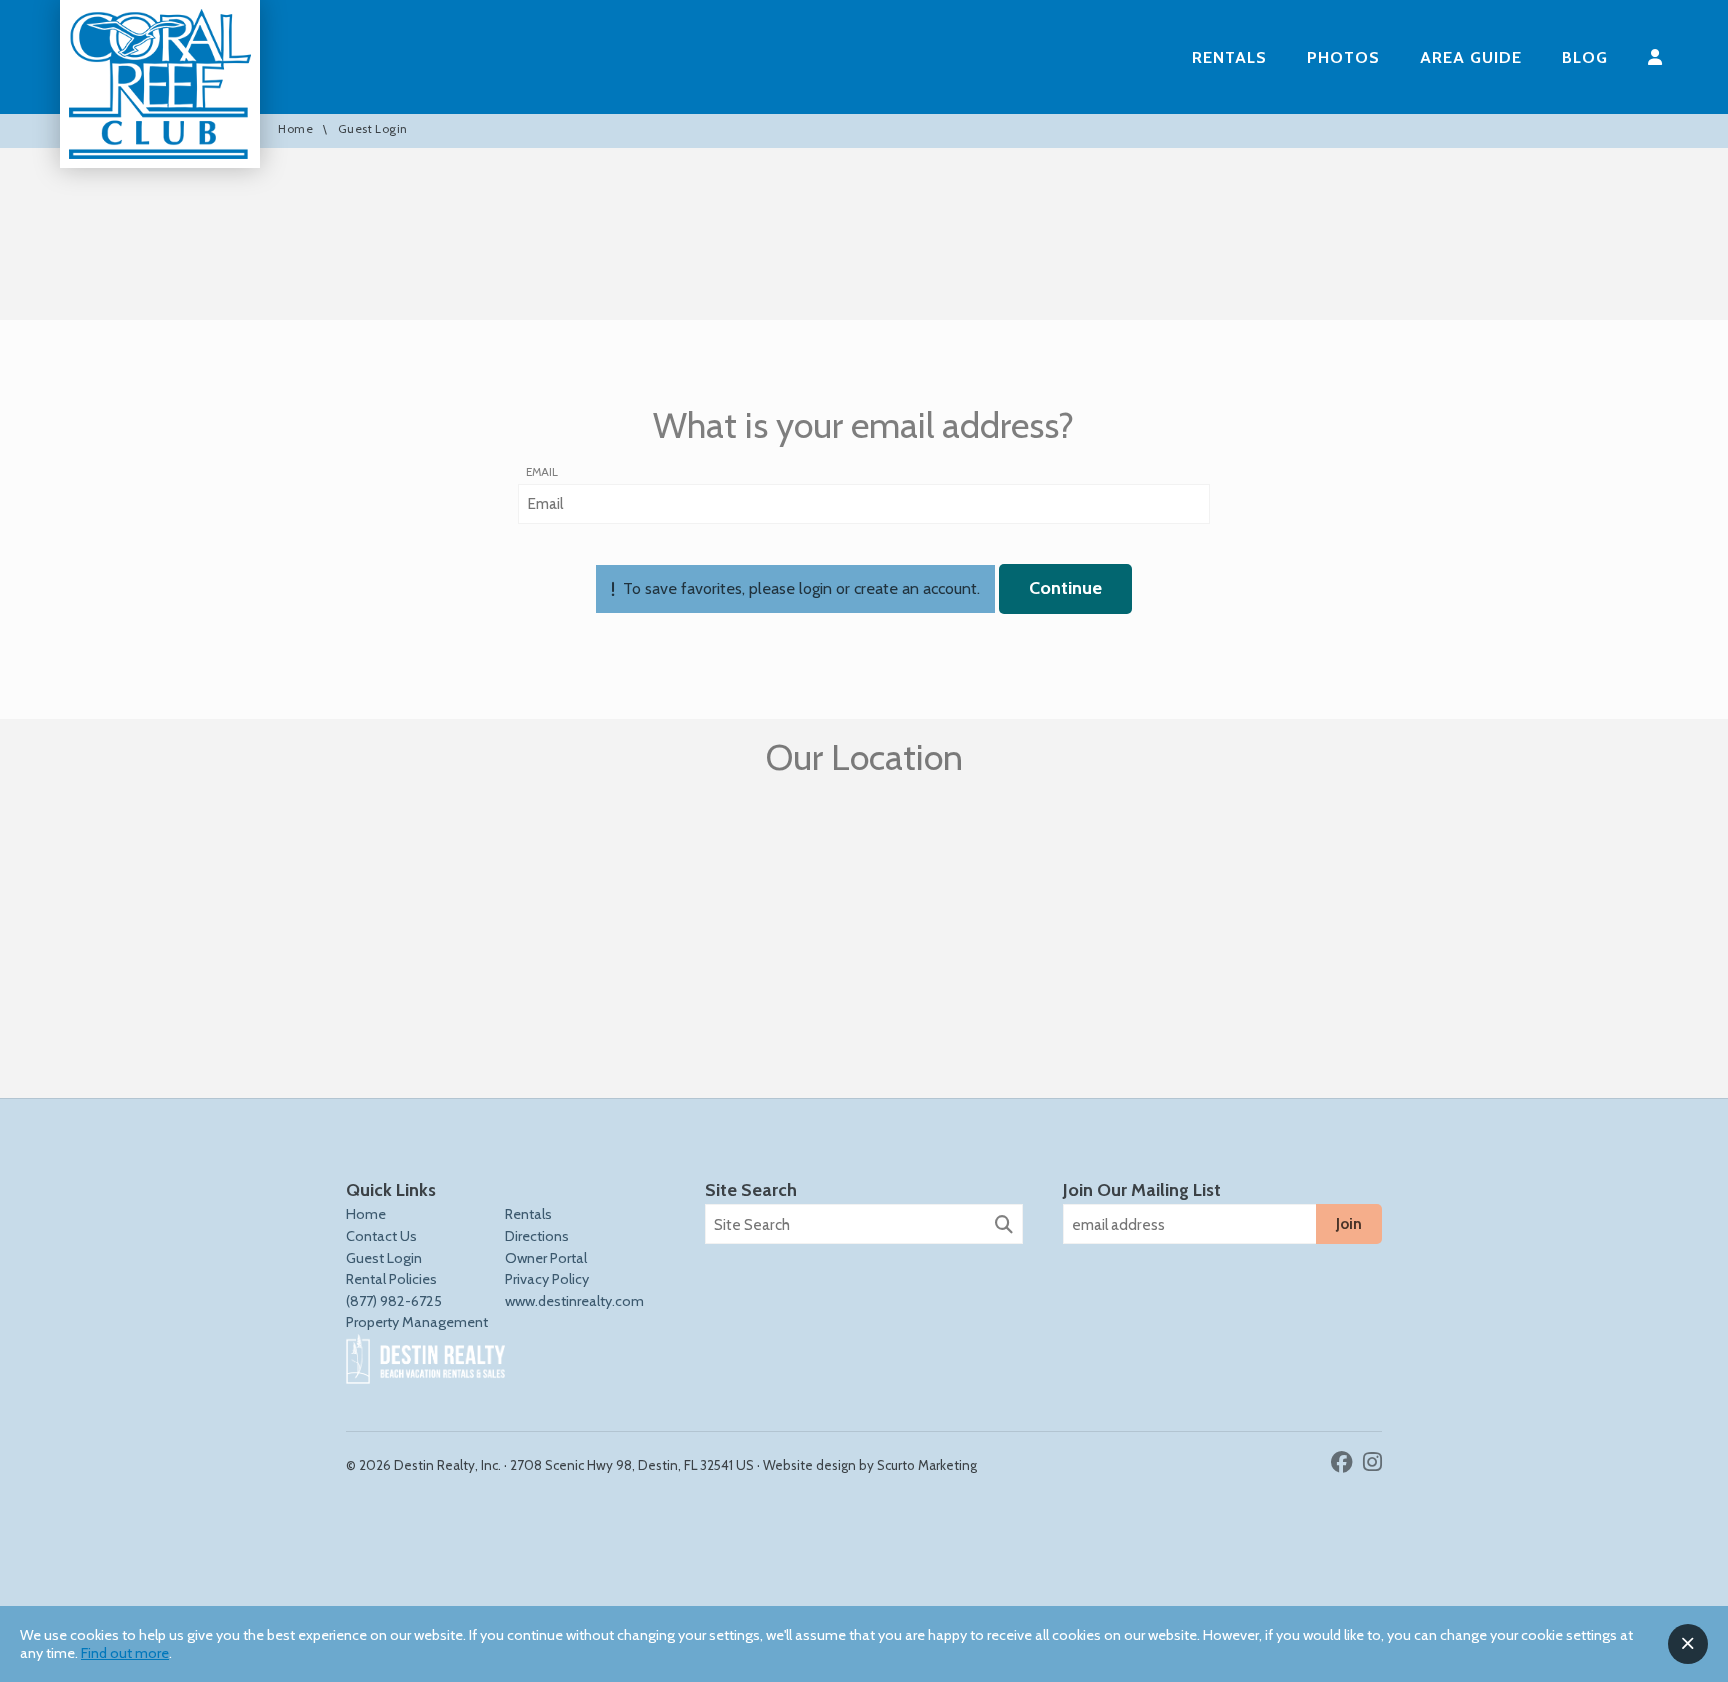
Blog (1585, 57)
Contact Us (381, 1236)
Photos (1343, 57)
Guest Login (384, 1258)
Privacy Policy (547, 1279)
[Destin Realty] (160, 84)
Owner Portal (546, 1258)
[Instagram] (1372, 1462)
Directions (537, 1236)
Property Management (417, 1322)
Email (542, 472)
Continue (1065, 588)
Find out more (125, 1653)
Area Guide (1471, 57)
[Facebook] (1344, 1462)
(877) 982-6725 (394, 1301)
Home (295, 130)
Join (1349, 1223)
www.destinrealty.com (574, 1301)
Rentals (1229, 57)
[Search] (1004, 1225)
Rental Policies (391, 1279)
